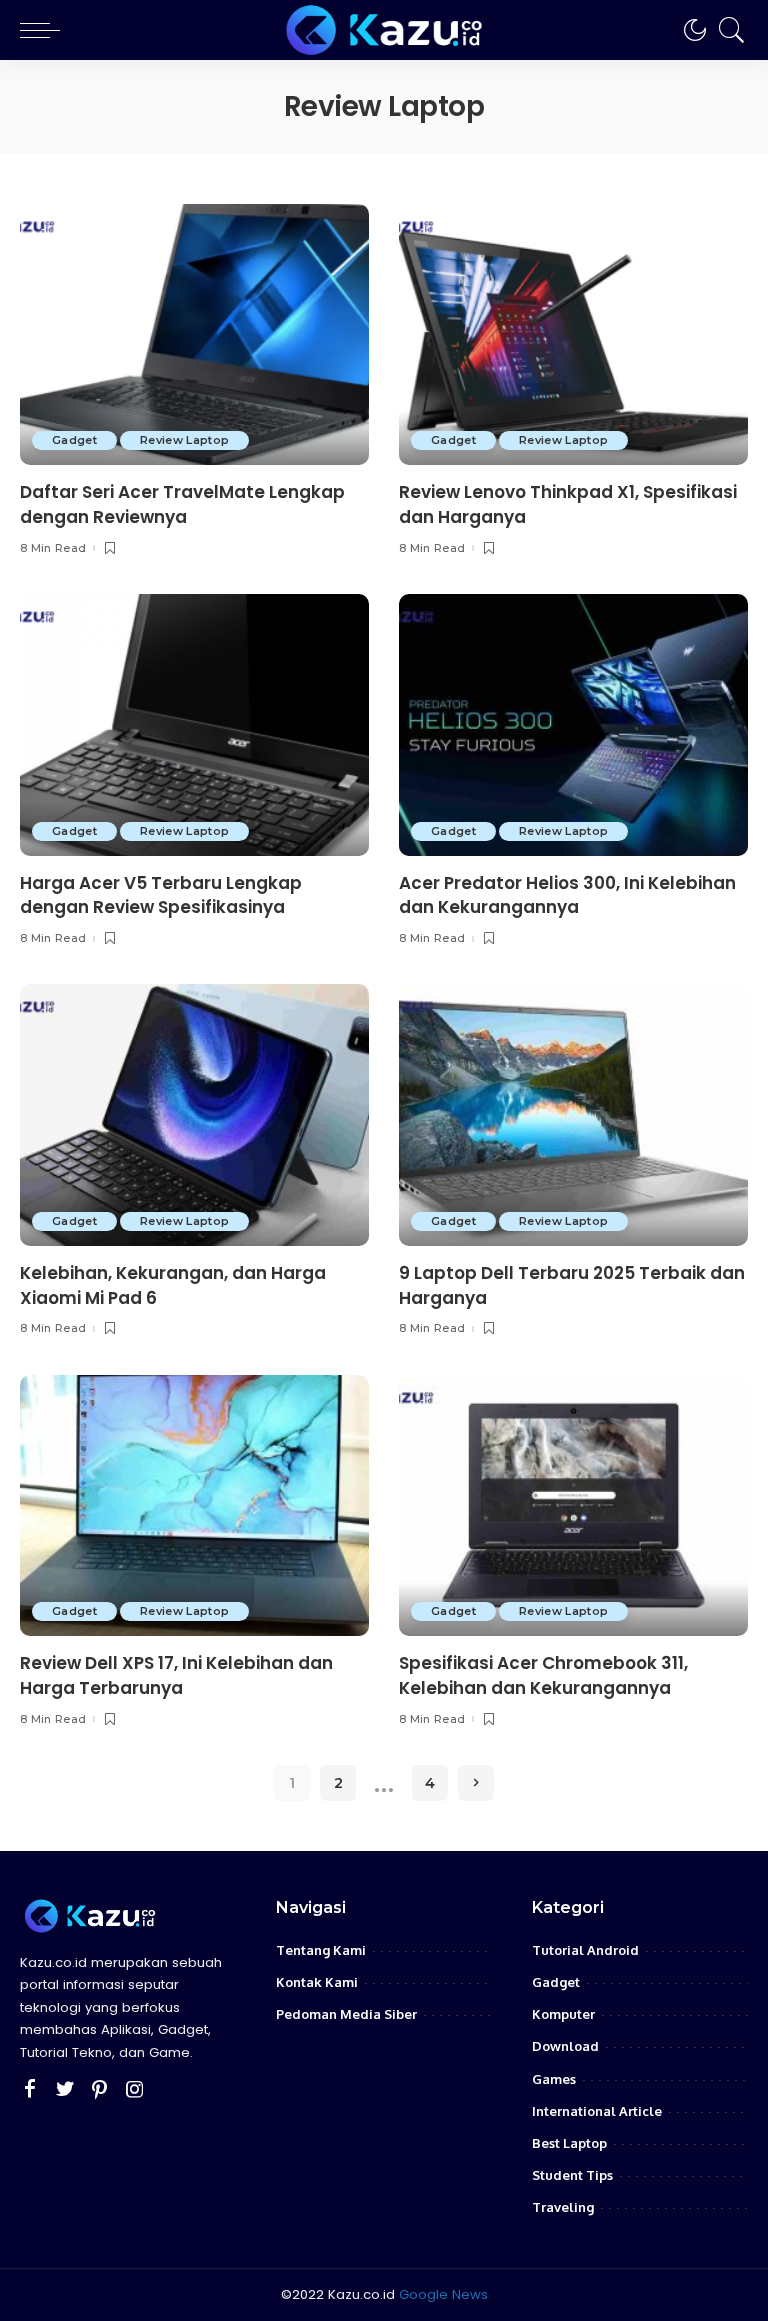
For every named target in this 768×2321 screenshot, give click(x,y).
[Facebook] (30, 2090)
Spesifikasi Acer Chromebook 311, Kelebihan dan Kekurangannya (543, 1675)
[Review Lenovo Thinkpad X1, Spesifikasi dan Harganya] (573, 335)
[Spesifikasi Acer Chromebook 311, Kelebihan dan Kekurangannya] (573, 1506)
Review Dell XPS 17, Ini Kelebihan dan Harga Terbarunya (176, 1675)
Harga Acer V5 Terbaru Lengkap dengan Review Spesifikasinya (161, 895)
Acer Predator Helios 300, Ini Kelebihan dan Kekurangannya (567, 895)
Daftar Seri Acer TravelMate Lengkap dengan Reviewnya (182, 504)
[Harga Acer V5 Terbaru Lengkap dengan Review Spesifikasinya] (194, 725)
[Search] (727, 30)
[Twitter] (65, 2090)
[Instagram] (135, 2090)
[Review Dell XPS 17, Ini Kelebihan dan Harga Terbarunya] (194, 1506)
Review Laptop (184, 440)
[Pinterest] (100, 2090)
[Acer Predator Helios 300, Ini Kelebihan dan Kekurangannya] (573, 725)
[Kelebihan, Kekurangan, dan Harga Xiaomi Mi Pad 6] (194, 1115)
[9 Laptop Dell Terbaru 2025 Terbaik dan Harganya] (573, 1115)
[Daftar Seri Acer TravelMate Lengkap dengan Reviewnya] (194, 335)
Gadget (74, 440)
